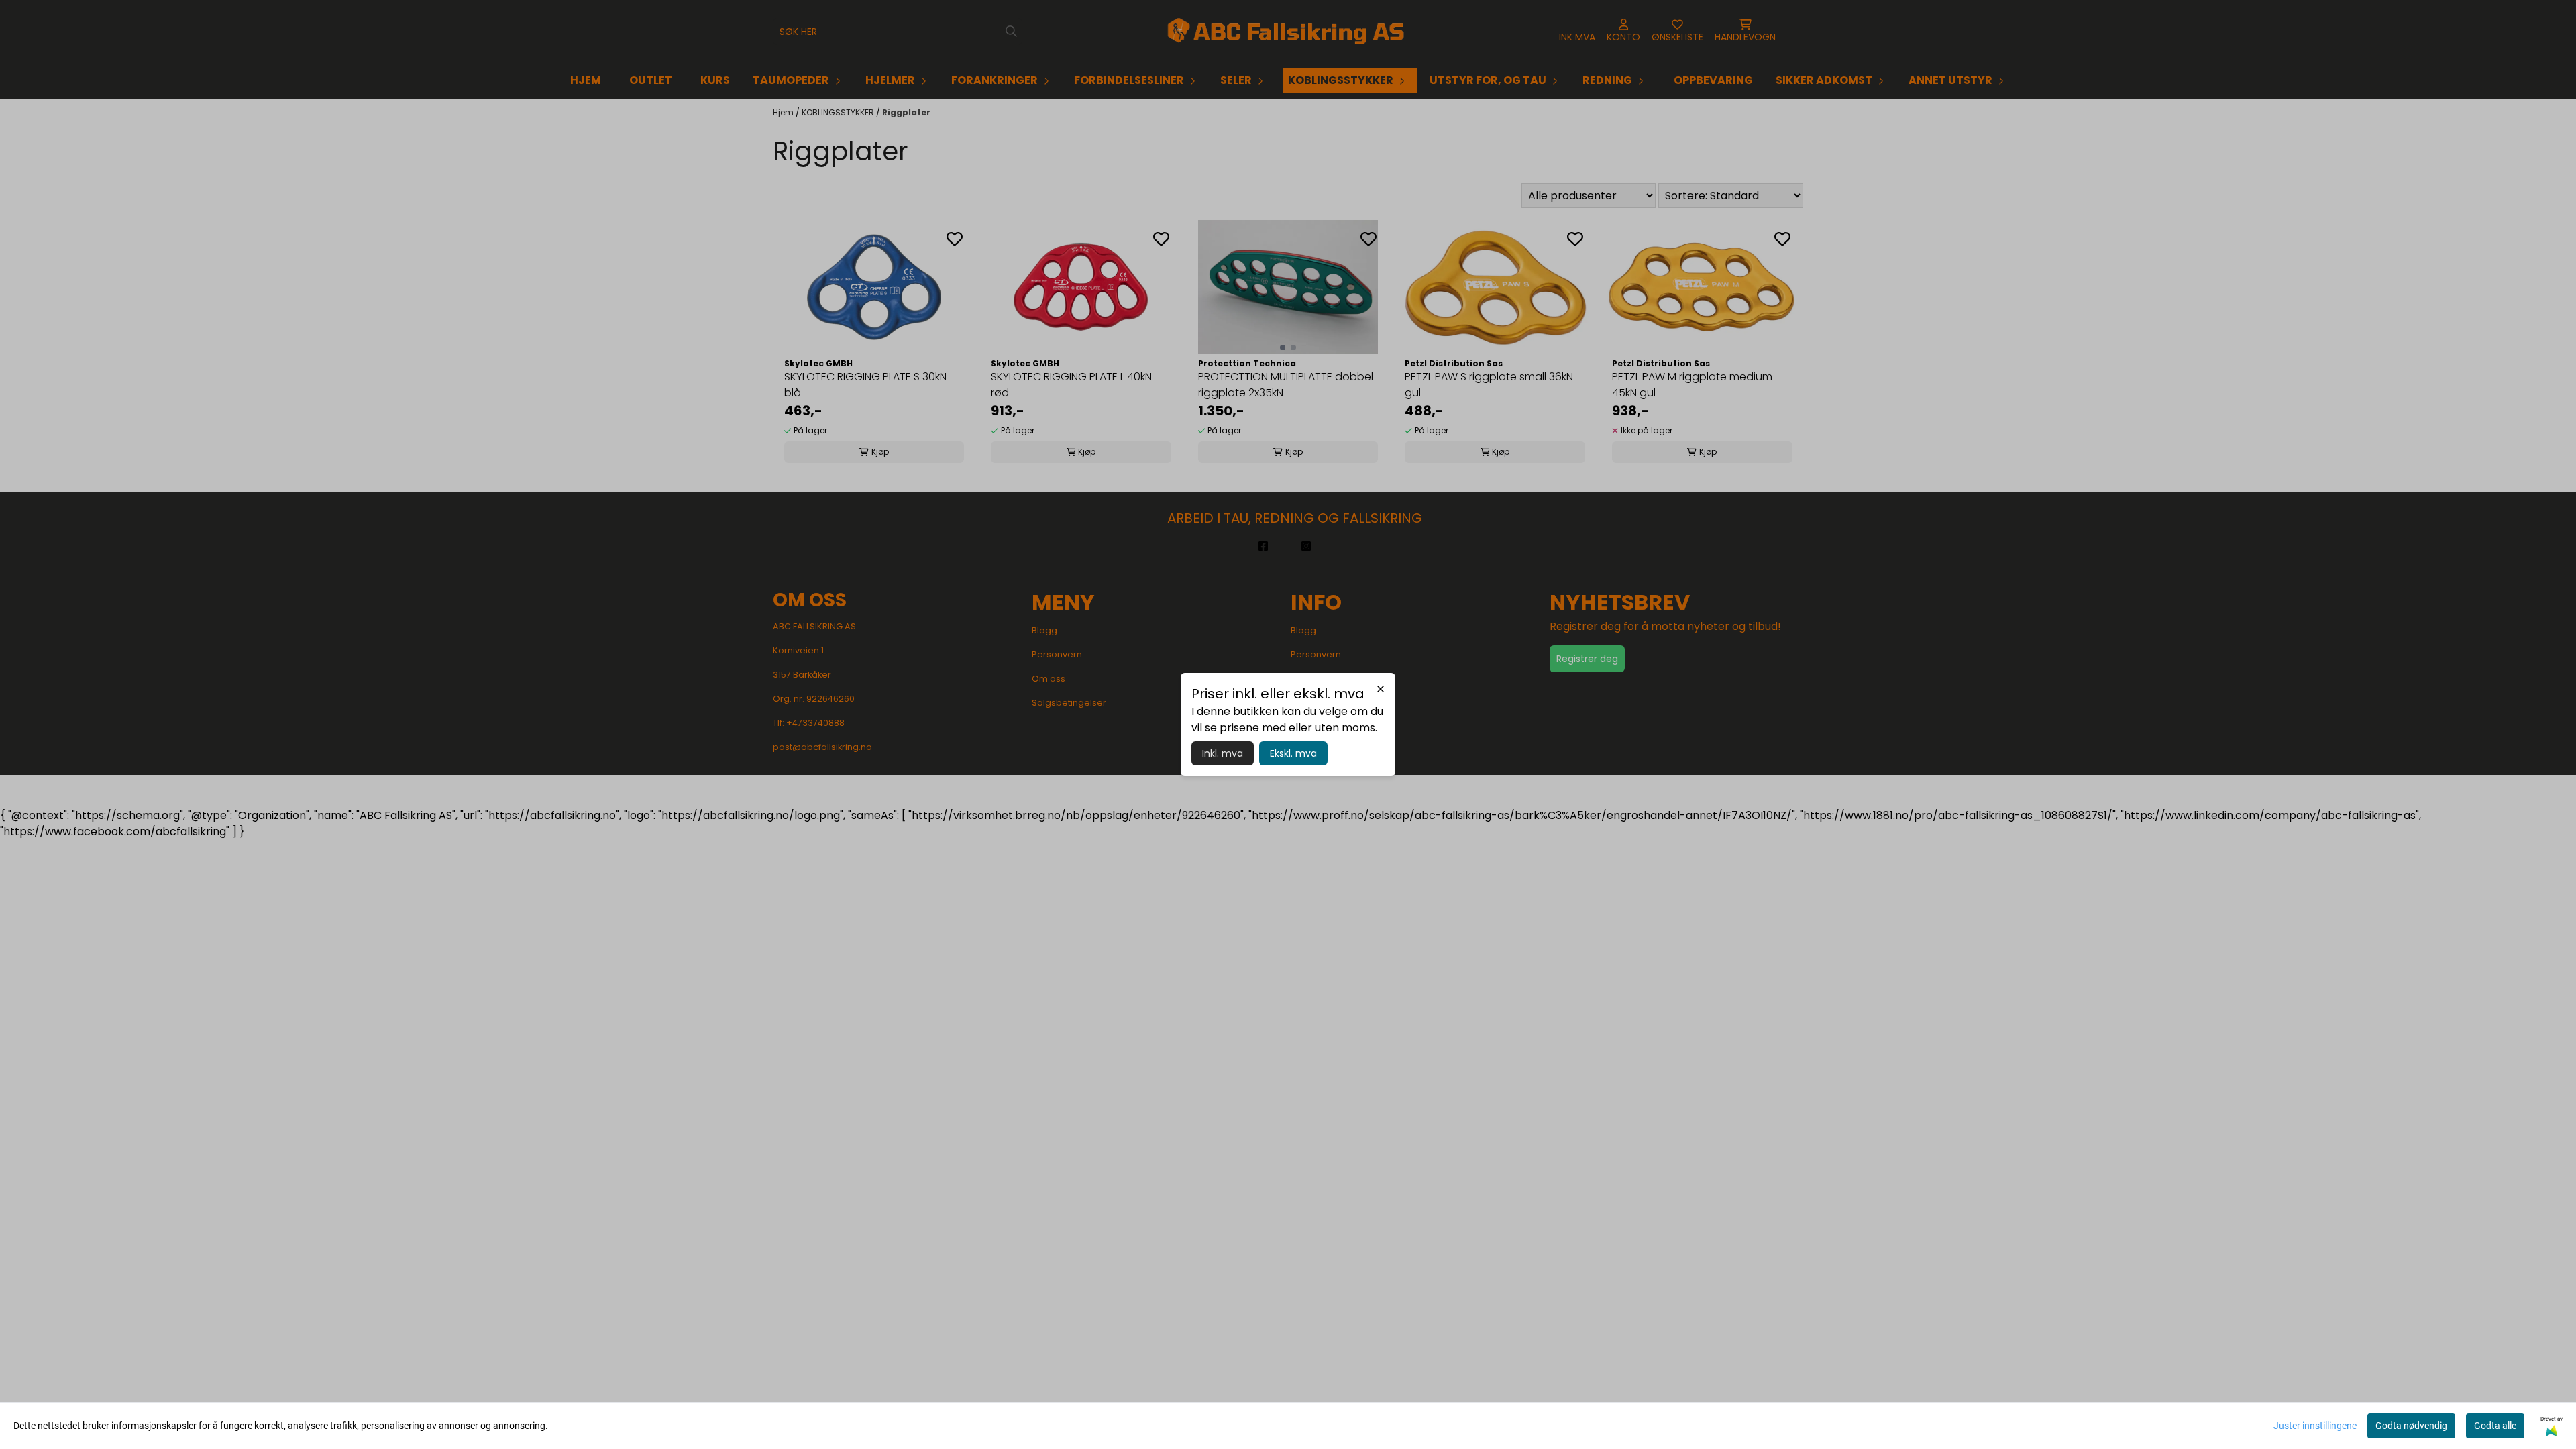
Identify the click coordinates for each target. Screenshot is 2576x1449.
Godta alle (2495, 1426)
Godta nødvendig (2411, 1426)
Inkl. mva (1223, 753)
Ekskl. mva (1293, 753)
